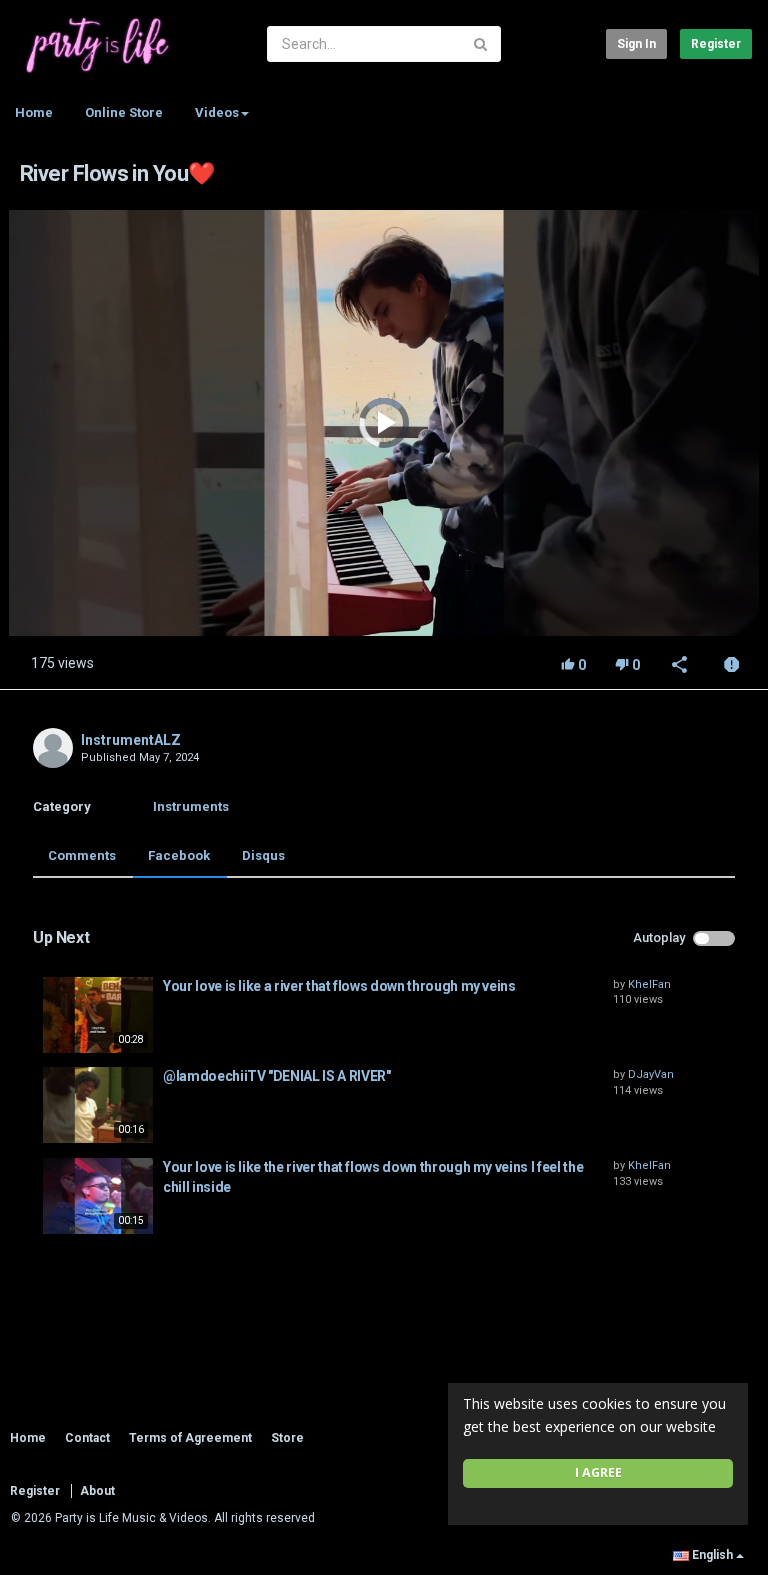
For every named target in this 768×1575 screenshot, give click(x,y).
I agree (598, 1472)
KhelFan (649, 984)
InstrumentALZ (131, 740)
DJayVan (651, 1074)
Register (716, 44)
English (712, 1555)
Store (287, 1438)
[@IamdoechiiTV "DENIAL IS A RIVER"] (98, 1105)
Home (34, 112)
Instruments (191, 806)
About (97, 1491)
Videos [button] (217, 112)
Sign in (636, 44)
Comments (82, 855)
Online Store (124, 112)
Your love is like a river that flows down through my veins (339, 986)
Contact (87, 1438)
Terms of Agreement (190, 1438)
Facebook (179, 855)
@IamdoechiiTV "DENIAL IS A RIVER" (276, 1076)
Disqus (263, 855)
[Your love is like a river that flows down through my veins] (98, 1015)
